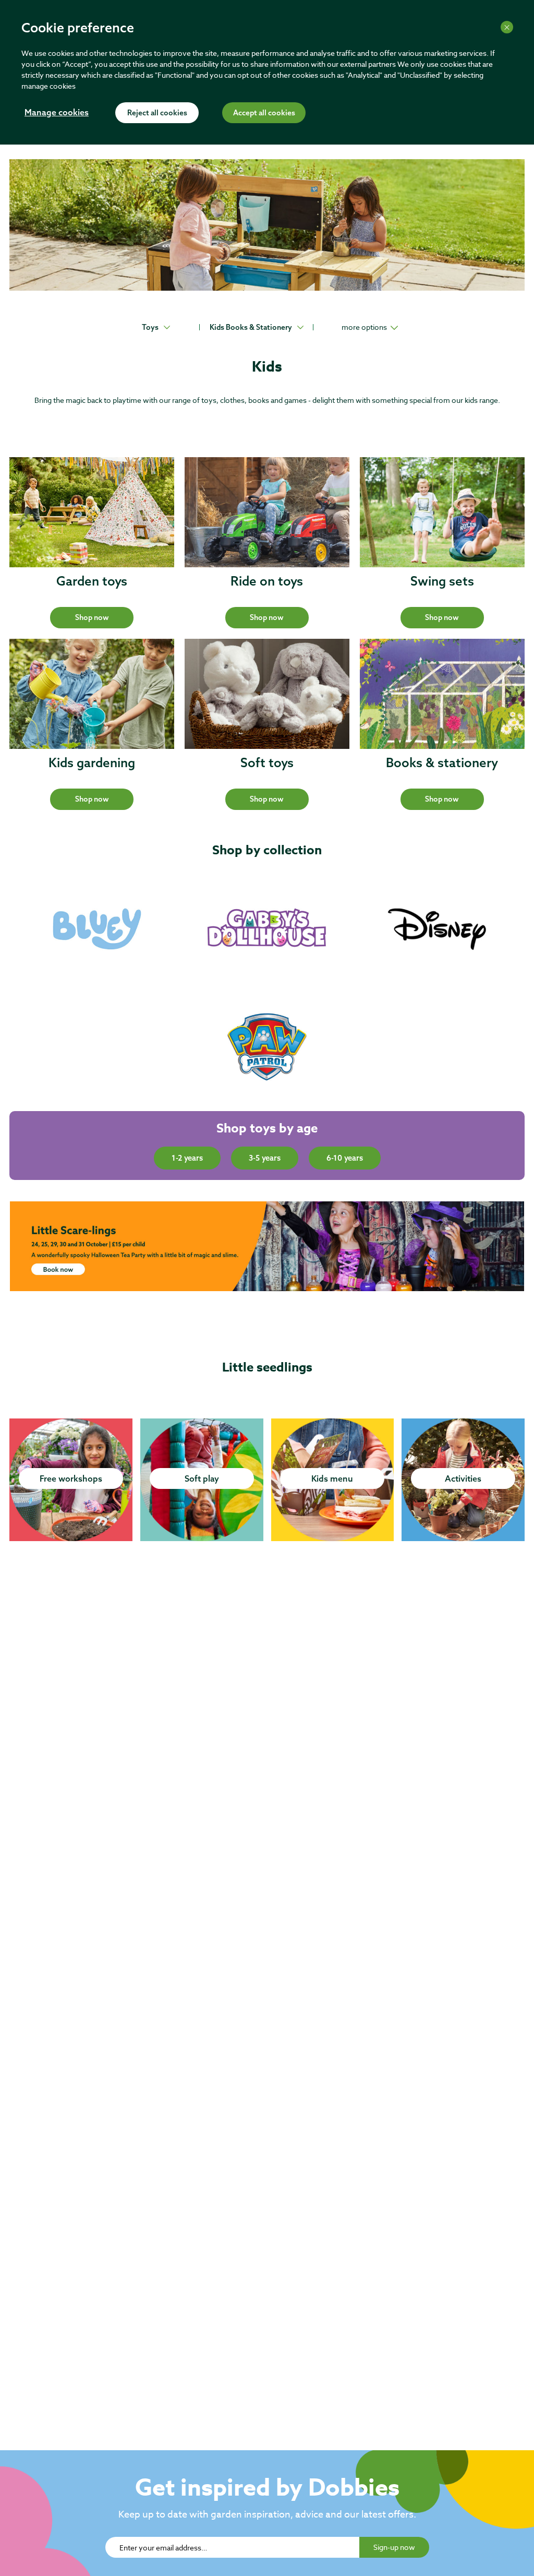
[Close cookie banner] (507, 27)
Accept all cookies (264, 113)
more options (364, 327)
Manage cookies (57, 113)
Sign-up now (394, 2547)
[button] (92, 618)
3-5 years (265, 1158)
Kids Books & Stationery (251, 327)
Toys (150, 327)
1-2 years (187, 1158)
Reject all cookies (157, 113)
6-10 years (345, 1158)
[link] (97, 929)
